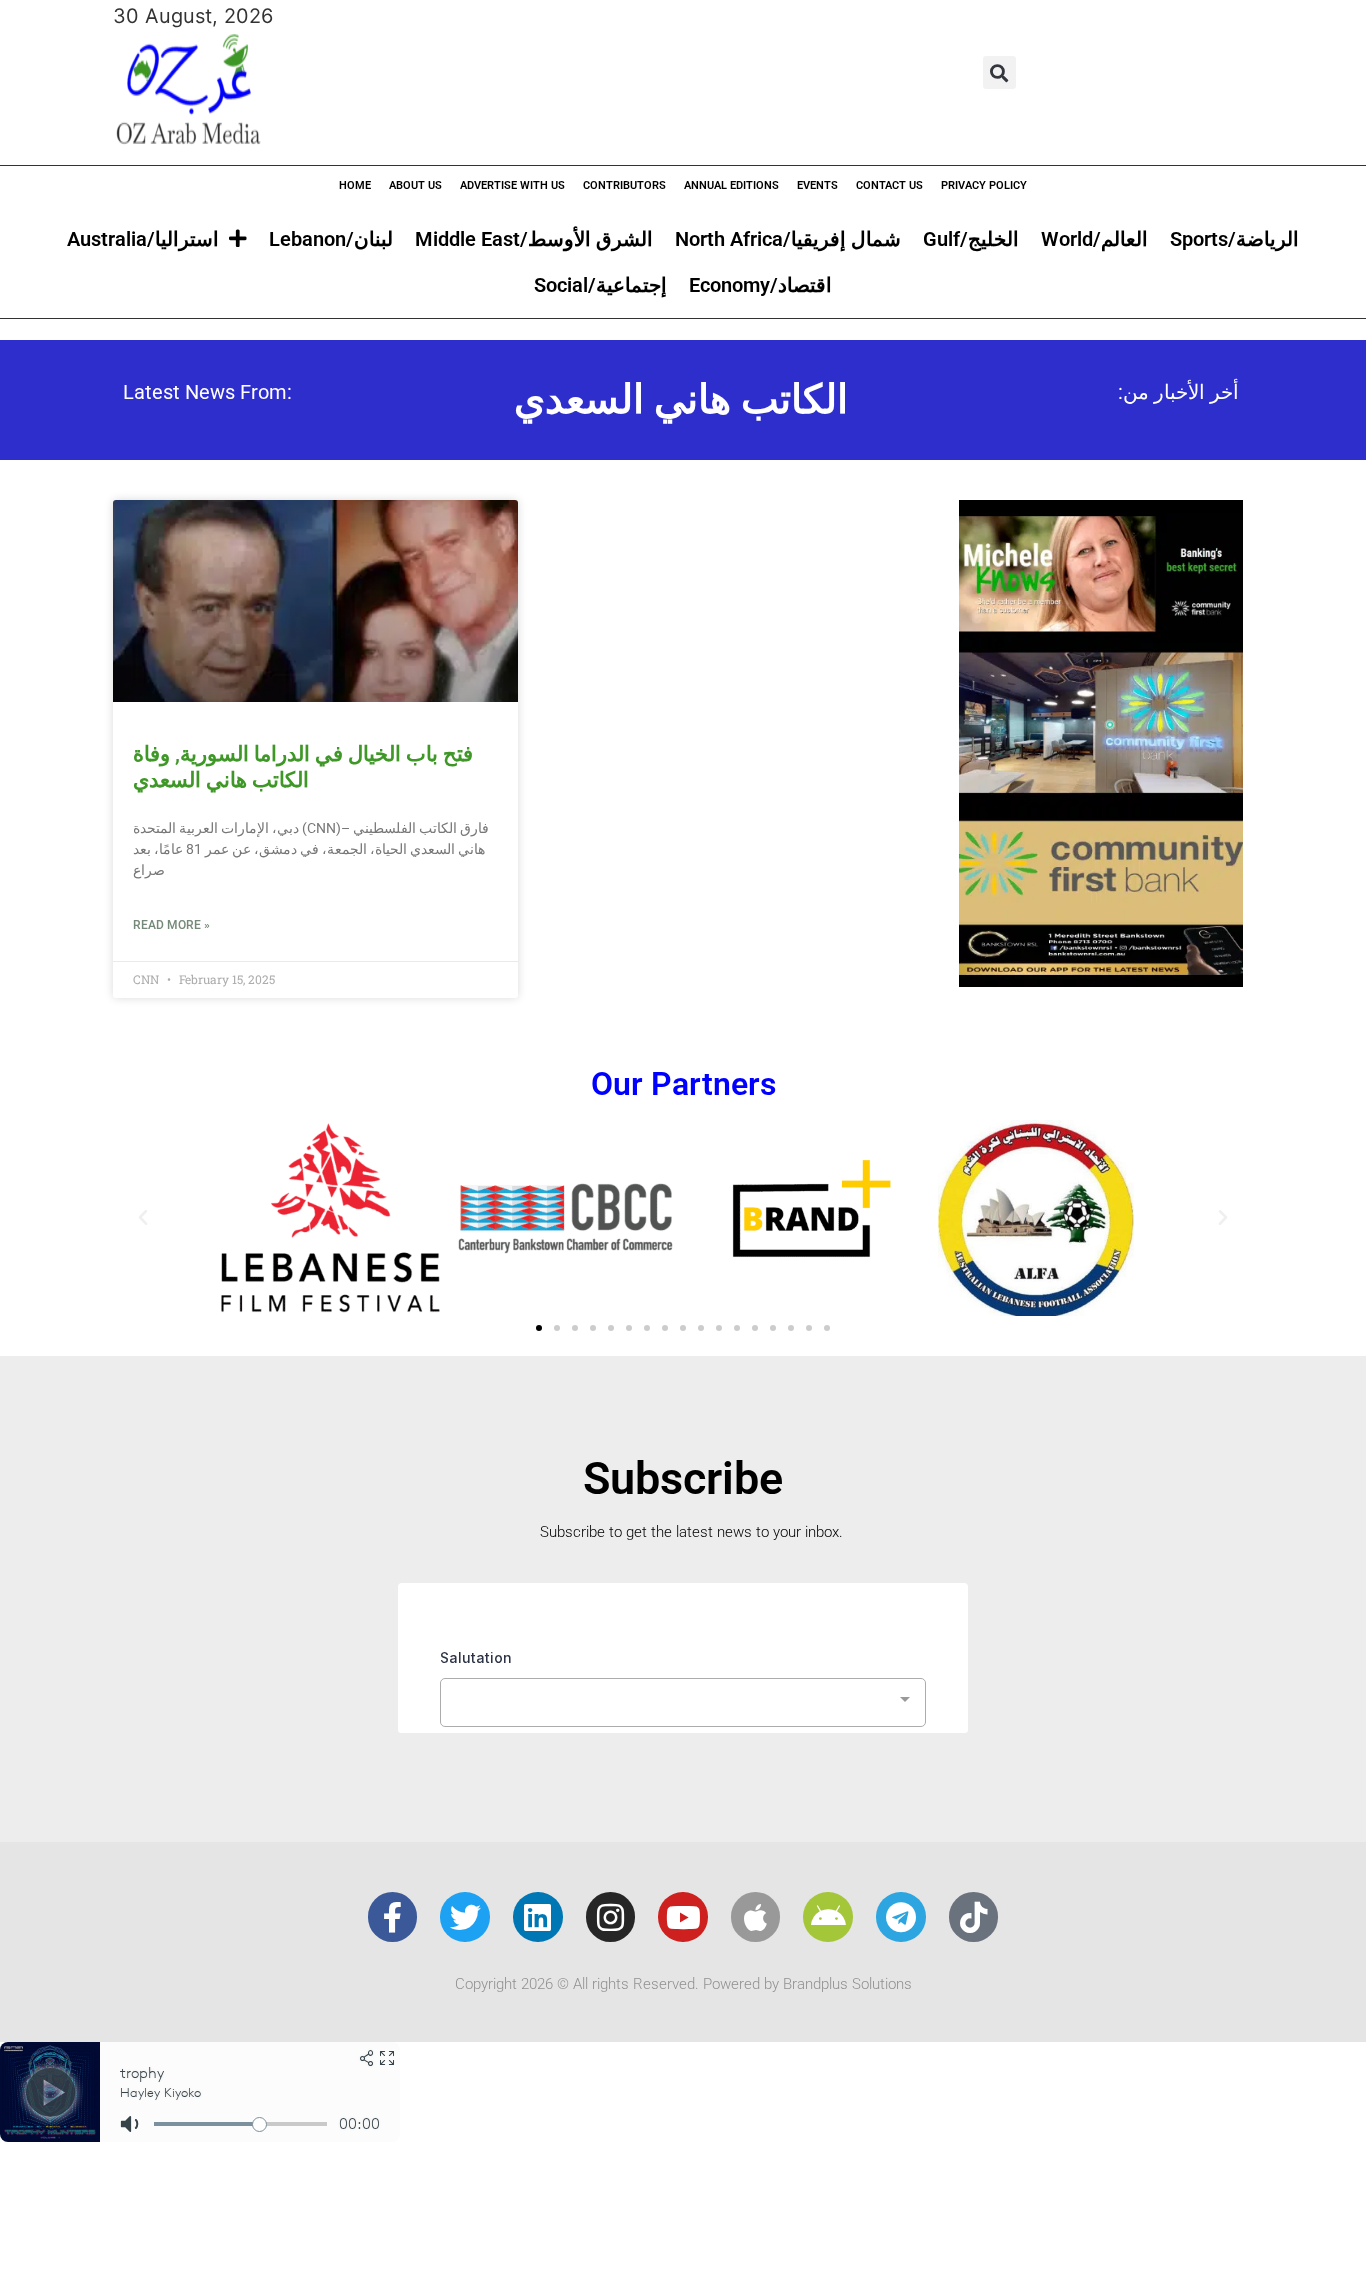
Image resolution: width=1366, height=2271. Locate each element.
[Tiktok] (974, 1917)
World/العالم (1094, 239)
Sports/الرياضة (1234, 239)
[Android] (828, 1917)
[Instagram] (611, 1917)
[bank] (1101, 980)
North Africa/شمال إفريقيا (788, 239)
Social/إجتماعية (600, 285)
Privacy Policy (984, 185)
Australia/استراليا (143, 239)
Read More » (171, 925)
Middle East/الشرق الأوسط (534, 239)
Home (355, 185)
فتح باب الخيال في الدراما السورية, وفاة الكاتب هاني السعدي (303, 766)
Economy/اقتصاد (760, 285)
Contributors (624, 185)
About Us (415, 185)
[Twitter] (465, 1917)
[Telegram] (901, 1917)
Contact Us (889, 185)
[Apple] (756, 1917)
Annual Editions (731, 185)
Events (817, 185)
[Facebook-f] (393, 1917)
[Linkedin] (538, 1917)
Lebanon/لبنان (331, 239)
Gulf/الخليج (971, 239)
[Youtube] (683, 1917)
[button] (999, 72)
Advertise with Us (512, 185)
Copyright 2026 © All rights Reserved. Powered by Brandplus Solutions (683, 1984)
